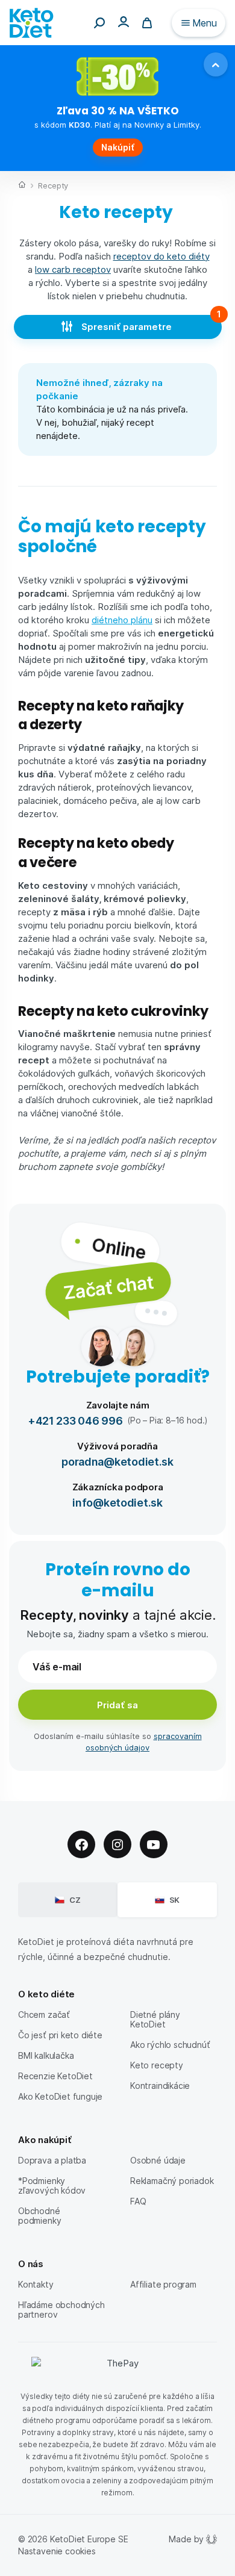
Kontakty (36, 2284)
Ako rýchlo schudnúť (170, 2045)
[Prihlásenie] (124, 21)
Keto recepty (157, 2065)
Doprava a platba (52, 2160)
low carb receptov (73, 269)
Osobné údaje (158, 2160)
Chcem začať (44, 2014)
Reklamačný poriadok (172, 2181)
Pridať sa (117, 1705)
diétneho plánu (122, 620)
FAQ (138, 2201)
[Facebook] (81, 1844)
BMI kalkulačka (46, 2055)
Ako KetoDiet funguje (60, 2096)
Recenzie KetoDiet (55, 2076)
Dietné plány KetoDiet (155, 2019)
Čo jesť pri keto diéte (60, 2035)
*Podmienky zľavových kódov (52, 2186)
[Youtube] (154, 1844)
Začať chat (108, 1286)
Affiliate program (163, 2284)
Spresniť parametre (128, 326)
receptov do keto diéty (161, 256)
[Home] (22, 186)
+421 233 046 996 (75, 1420)
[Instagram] (117, 1844)
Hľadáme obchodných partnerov (61, 2310)
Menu (205, 23)
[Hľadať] (99, 23)
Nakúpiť (118, 147)
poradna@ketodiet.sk (117, 1461)
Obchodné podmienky (39, 2216)
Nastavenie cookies (57, 2551)
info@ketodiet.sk (117, 1502)
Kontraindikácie (160, 2086)
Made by (186, 2539)
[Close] (216, 64)
